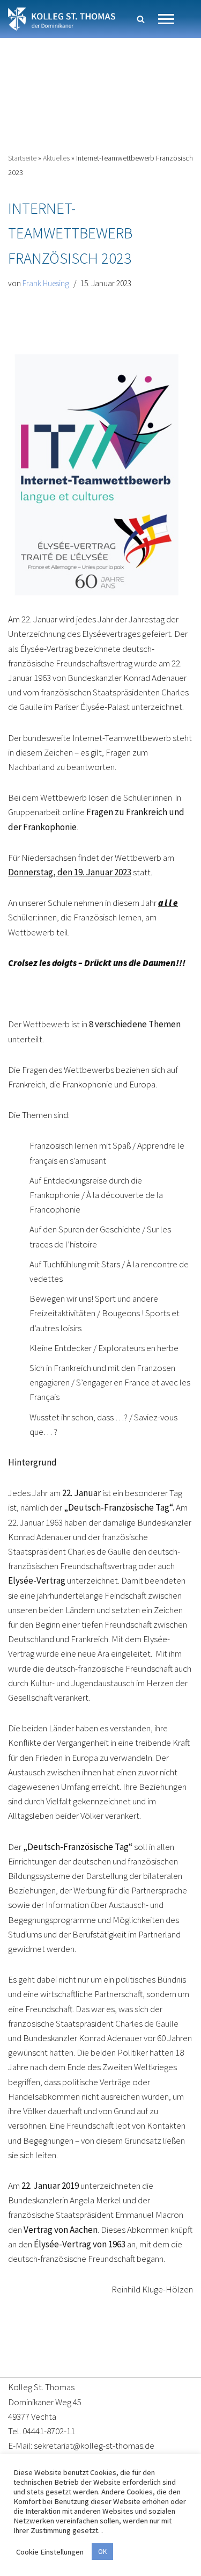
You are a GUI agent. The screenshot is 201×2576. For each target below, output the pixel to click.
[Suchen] (141, 19)
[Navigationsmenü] (166, 19)
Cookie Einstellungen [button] (50, 2552)
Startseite (22, 158)
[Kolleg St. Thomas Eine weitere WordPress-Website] (62, 19)
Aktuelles (56, 158)
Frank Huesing (46, 283)
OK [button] (102, 2552)
